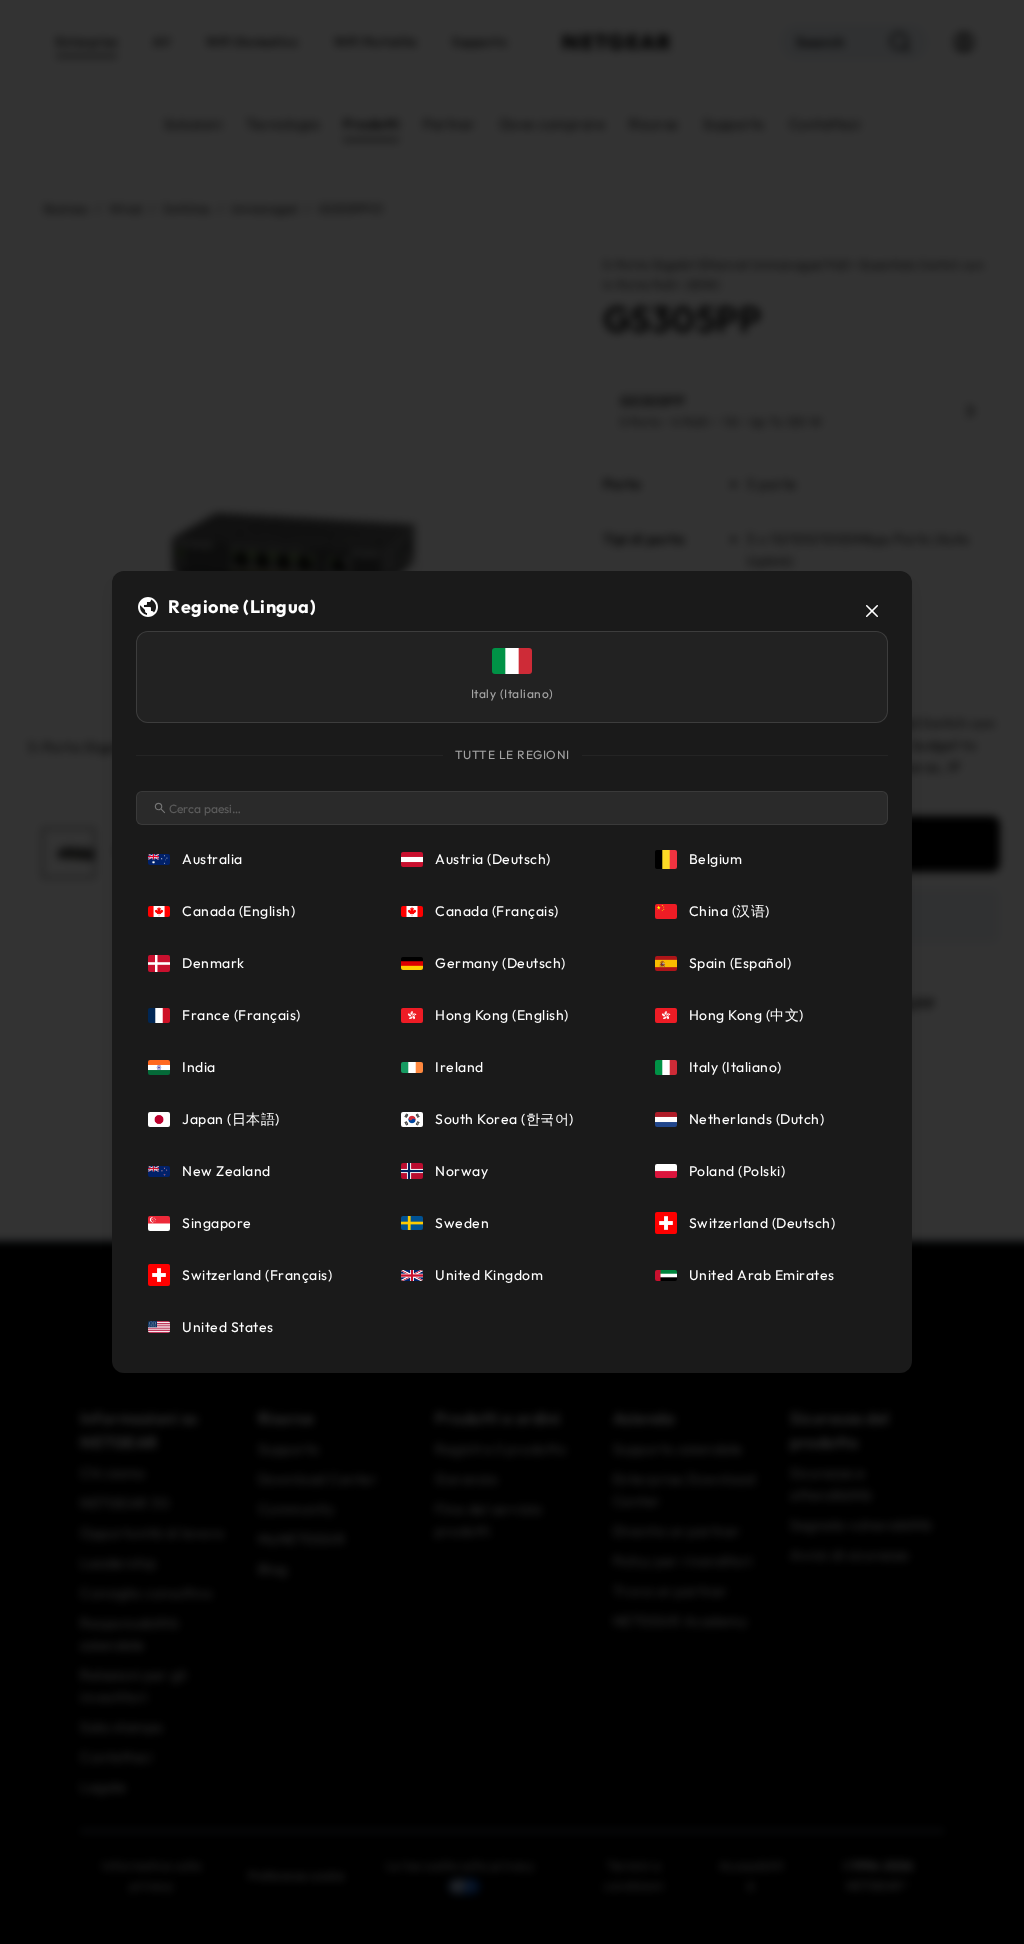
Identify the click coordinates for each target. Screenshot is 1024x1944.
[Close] (872, 611)
